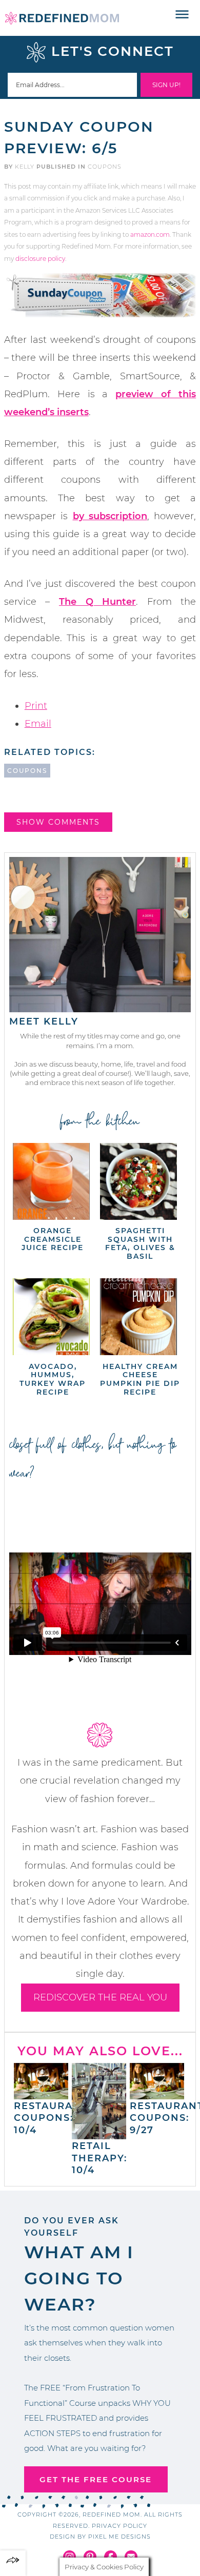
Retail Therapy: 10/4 (99, 2158)
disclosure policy (40, 259)
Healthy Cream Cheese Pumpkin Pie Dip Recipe (140, 1379)
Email (38, 724)
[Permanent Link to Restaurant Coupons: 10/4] (41, 2094)
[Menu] (182, 15)
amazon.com (150, 234)
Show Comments (58, 822)
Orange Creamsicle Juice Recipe (53, 1239)
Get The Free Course (96, 2479)
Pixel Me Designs (119, 2537)
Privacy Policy (119, 2526)
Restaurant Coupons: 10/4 (51, 2118)
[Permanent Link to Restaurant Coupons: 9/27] (157, 2094)
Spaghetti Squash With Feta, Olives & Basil (140, 1243)
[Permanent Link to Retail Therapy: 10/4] (99, 2134)
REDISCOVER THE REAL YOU (100, 1997)
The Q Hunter (97, 602)
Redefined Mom (62, 18)
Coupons (105, 167)
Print (36, 706)
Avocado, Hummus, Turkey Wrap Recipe (53, 1379)
